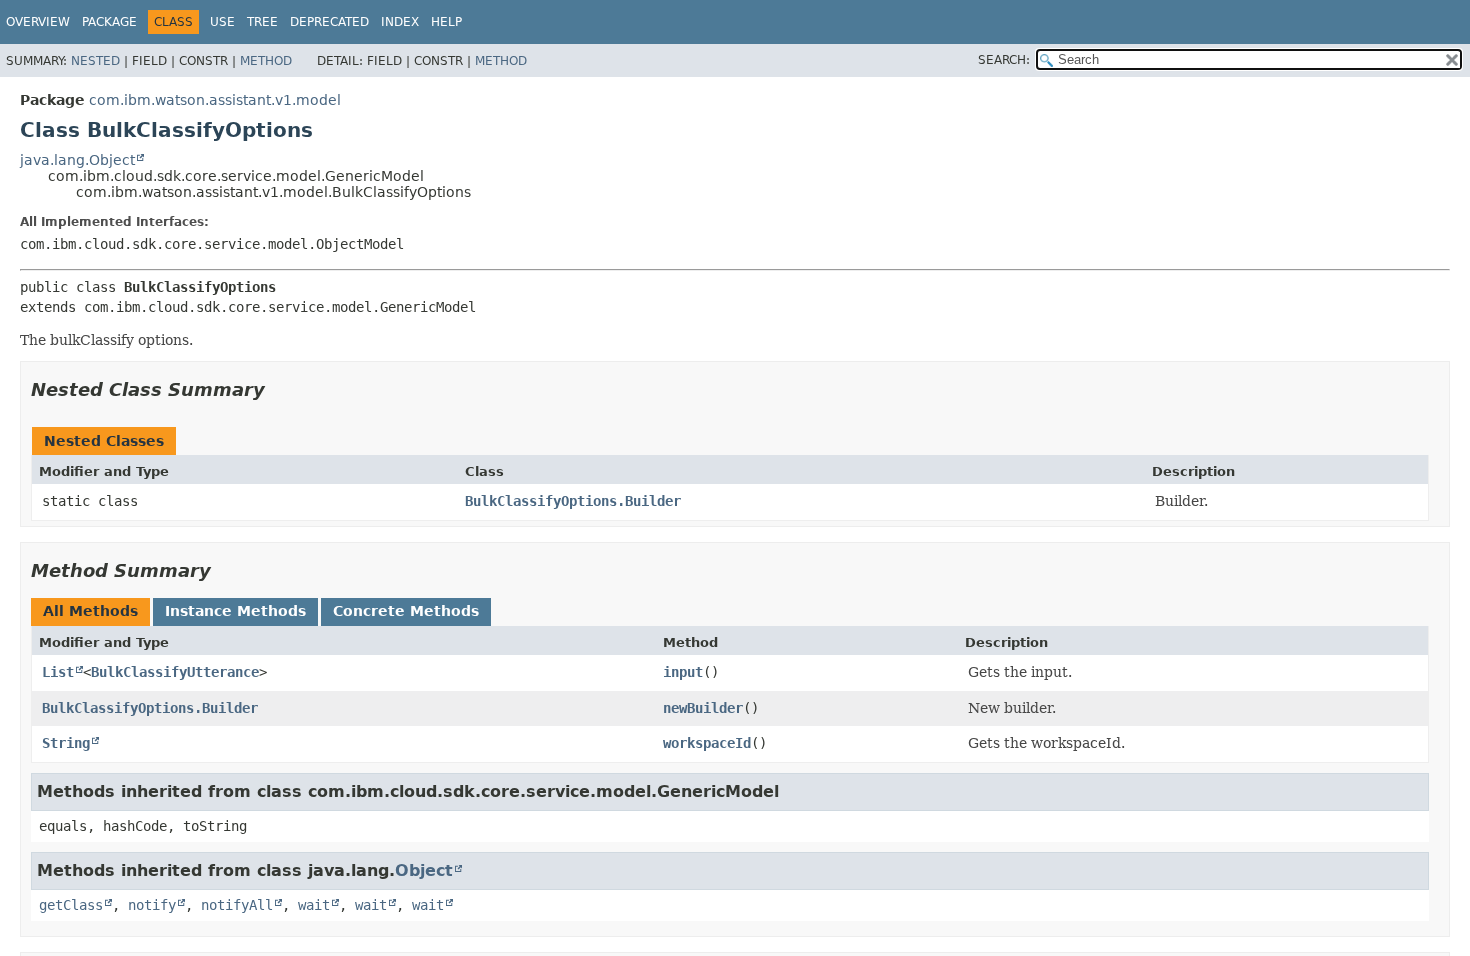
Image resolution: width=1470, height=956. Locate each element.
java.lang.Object (77, 160)
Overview (38, 22)
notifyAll (237, 905)
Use (222, 22)
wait (314, 905)
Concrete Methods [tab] (406, 611)
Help (446, 22)
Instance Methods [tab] (235, 611)
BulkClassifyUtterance (175, 672)
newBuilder (703, 708)
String (66, 743)
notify (152, 905)
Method (266, 61)
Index (400, 22)
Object (424, 870)
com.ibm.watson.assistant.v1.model (215, 100)
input (683, 672)
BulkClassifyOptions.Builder (573, 501)
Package (109, 22)
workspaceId (707, 743)
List (58, 672)
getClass (71, 905)
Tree (262, 22)
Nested (95, 61)
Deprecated (329, 22)
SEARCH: (1004, 60)
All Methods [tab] (90, 611)
